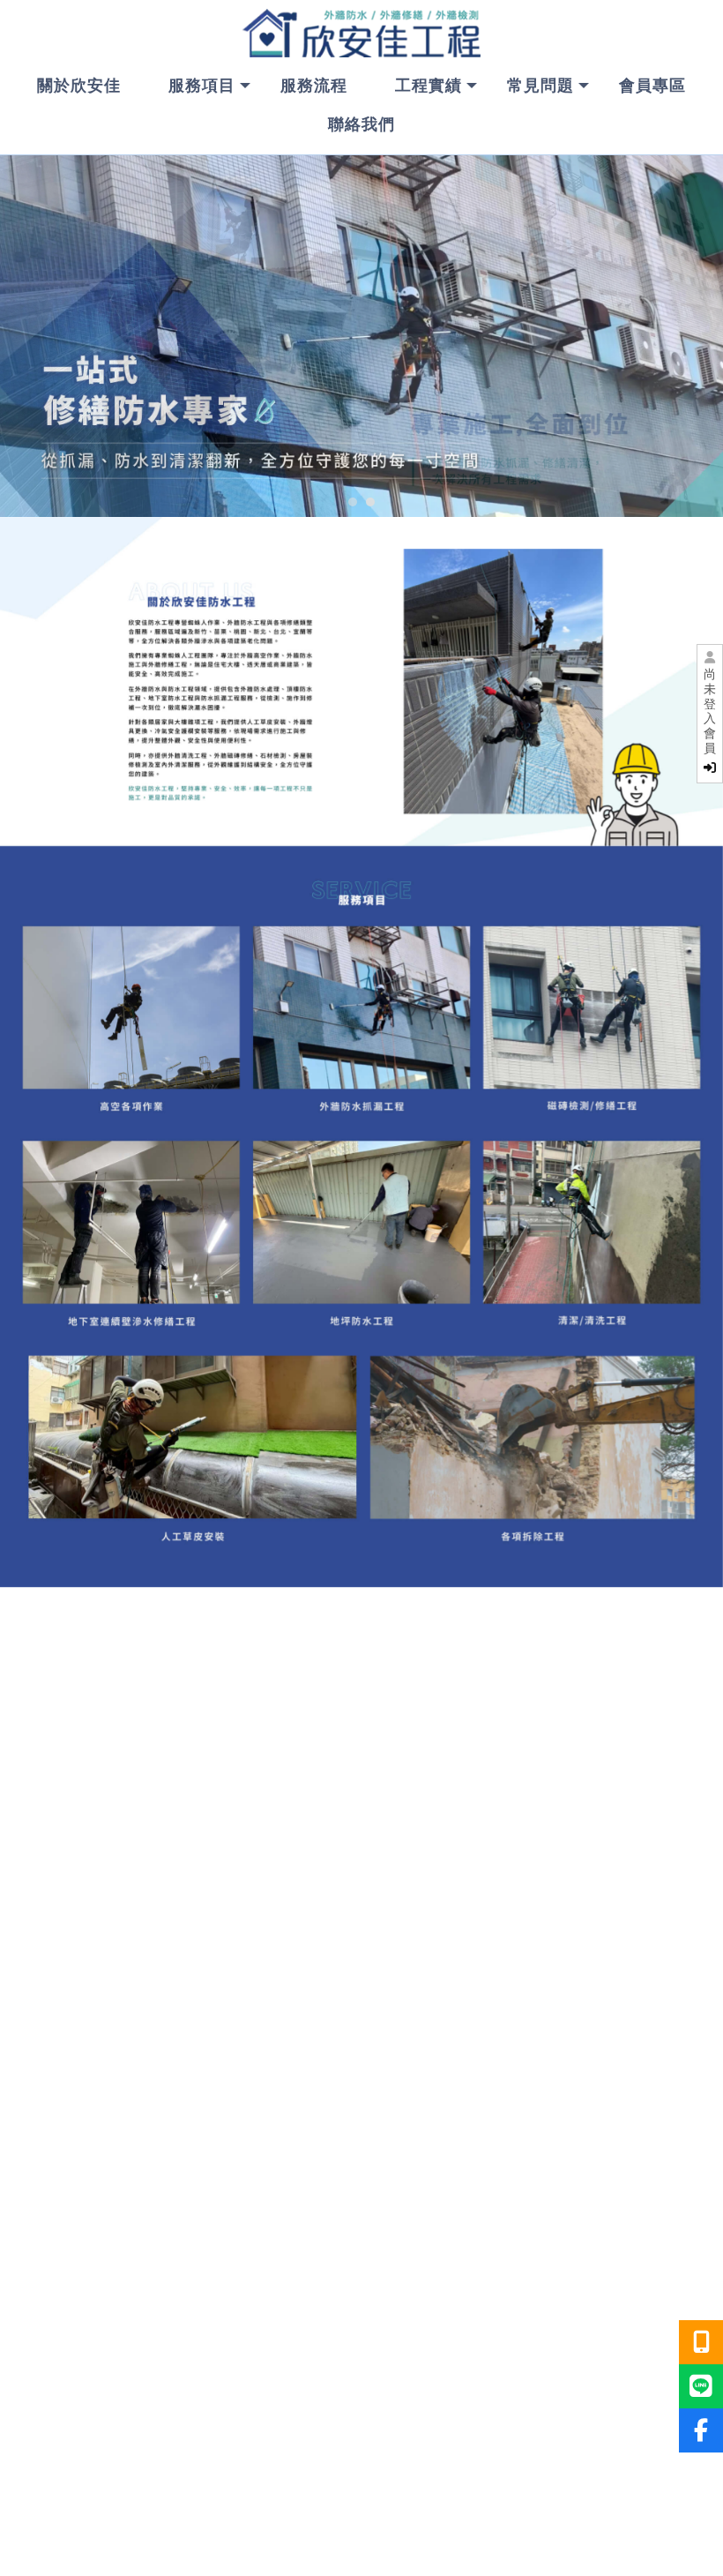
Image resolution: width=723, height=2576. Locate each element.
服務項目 (202, 86)
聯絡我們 (361, 124)
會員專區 (652, 86)
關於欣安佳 (79, 86)
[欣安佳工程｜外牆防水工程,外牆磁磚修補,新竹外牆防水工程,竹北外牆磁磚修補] (361, 35)
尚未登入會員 (710, 711)
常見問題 (540, 86)
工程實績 (429, 86)
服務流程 (314, 86)
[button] (353, 502)
